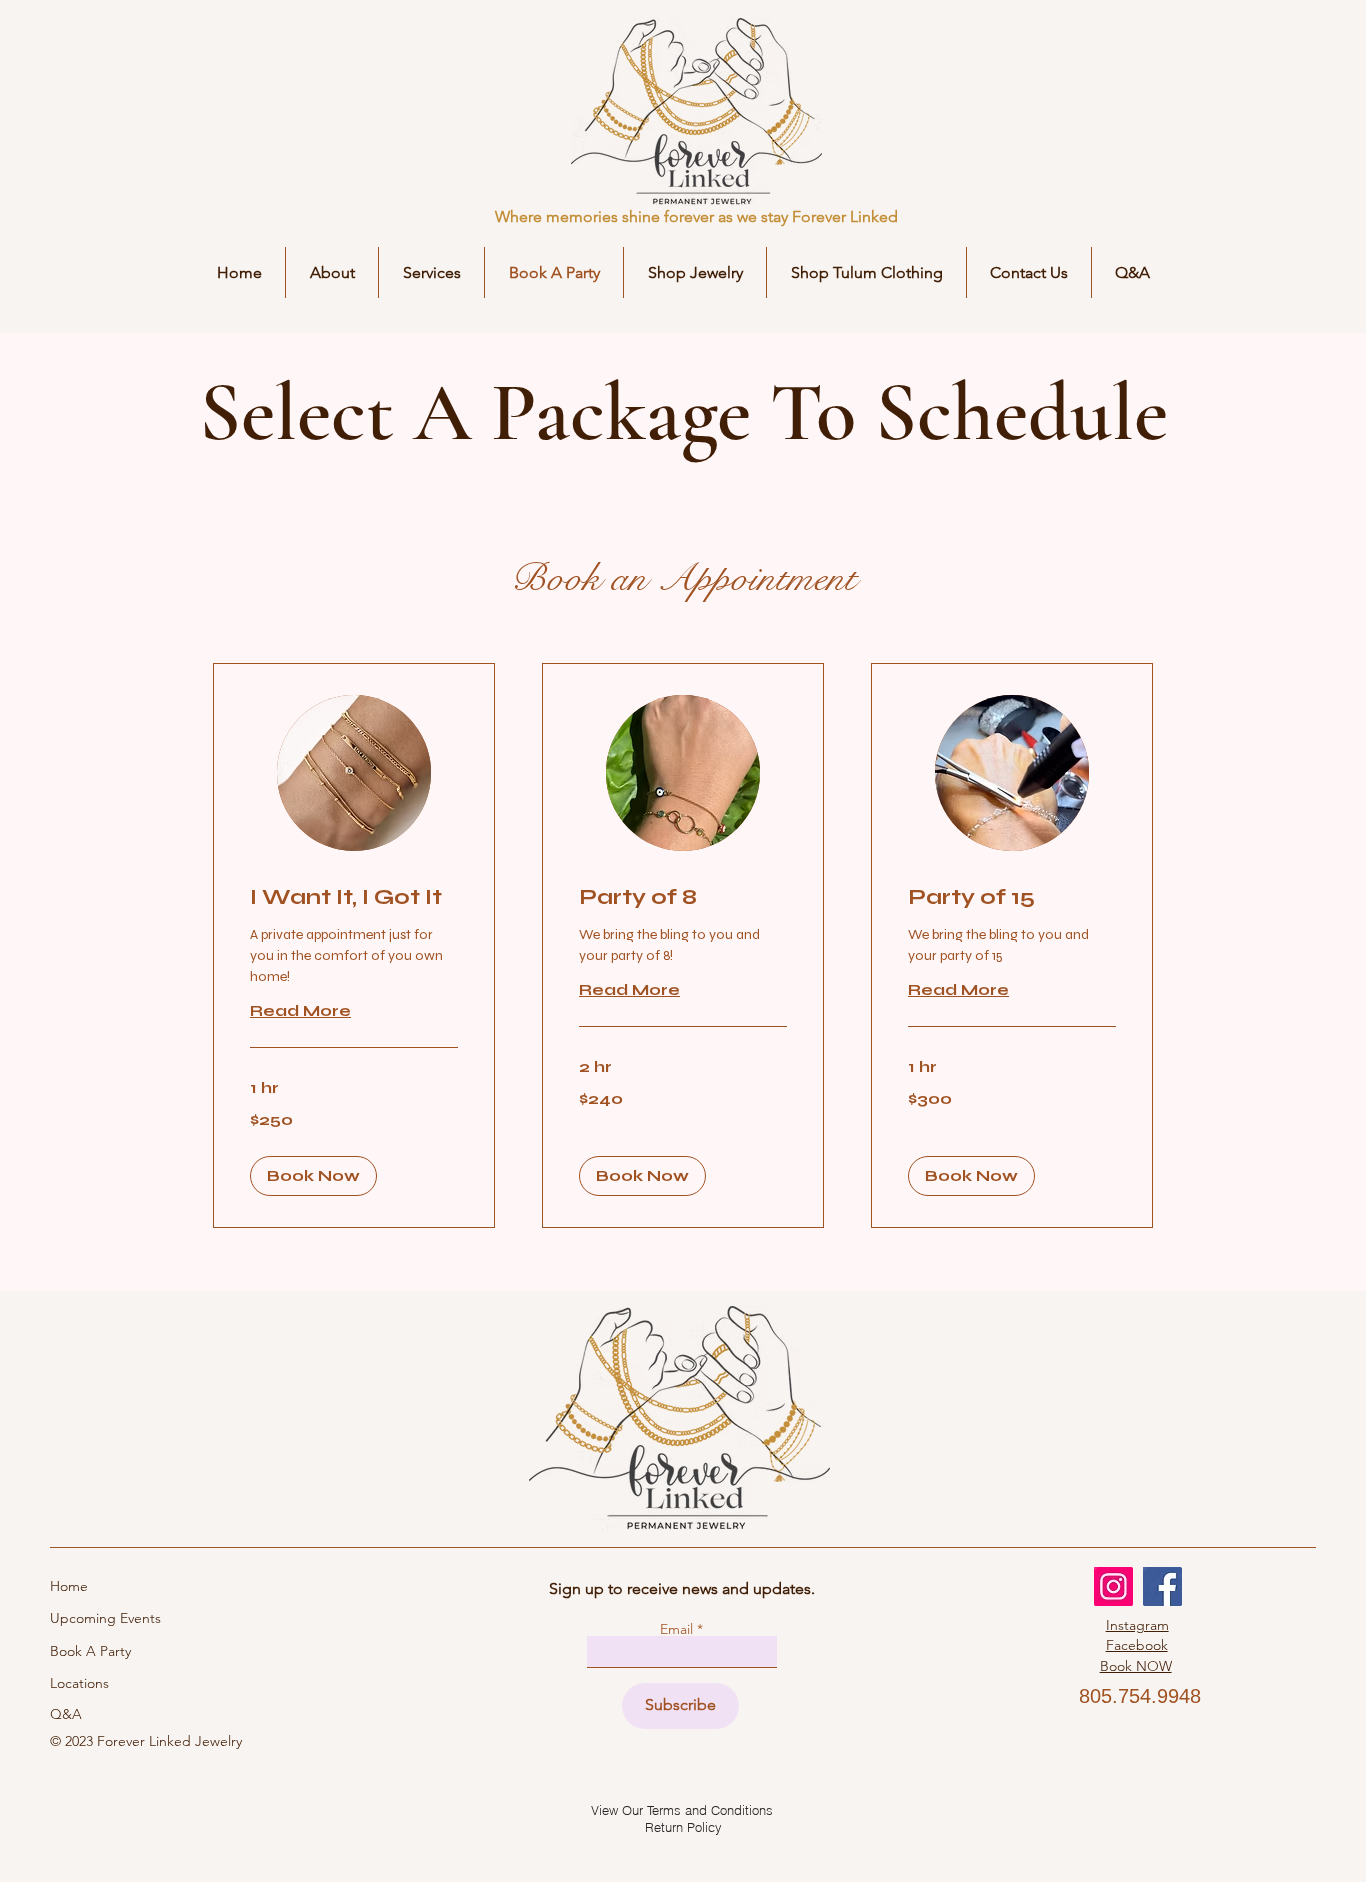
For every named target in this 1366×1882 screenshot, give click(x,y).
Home (71, 1586)
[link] (354, 897)
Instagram (1137, 1625)
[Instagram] (1113, 1586)
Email (678, 1629)
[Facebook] (1162, 1586)
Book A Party (90, 1651)
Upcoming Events (105, 1618)
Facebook (1137, 1645)
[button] (695, 272)
